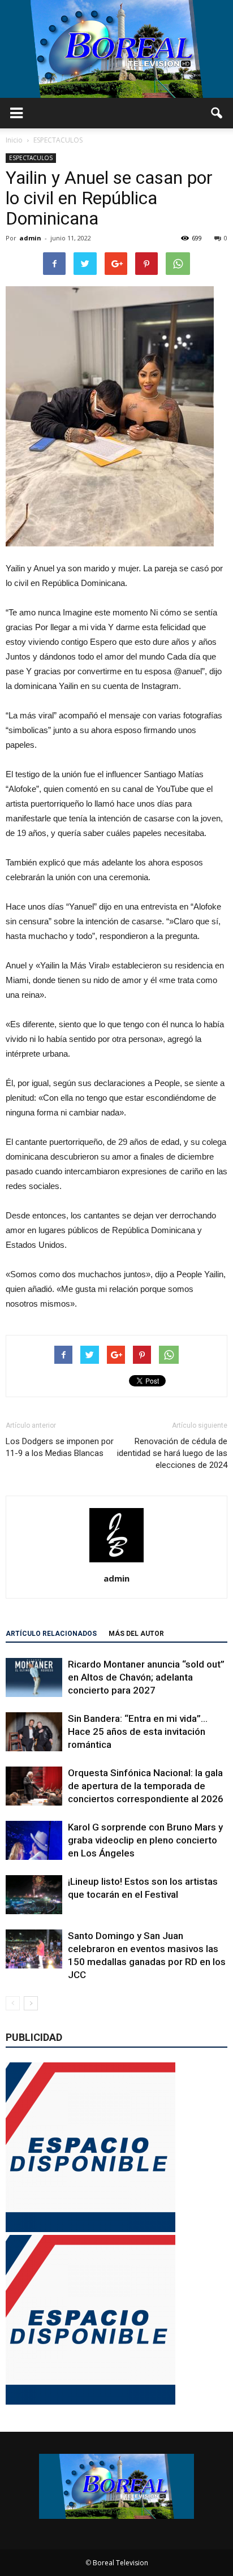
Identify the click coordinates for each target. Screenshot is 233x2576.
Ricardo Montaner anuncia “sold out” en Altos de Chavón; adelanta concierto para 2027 (146, 1677)
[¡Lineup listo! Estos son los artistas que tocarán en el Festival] (34, 1895)
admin (30, 238)
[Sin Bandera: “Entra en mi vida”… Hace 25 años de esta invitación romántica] (34, 1732)
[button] (217, 113)
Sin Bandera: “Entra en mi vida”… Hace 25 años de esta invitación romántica (138, 1731)
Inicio (14, 140)
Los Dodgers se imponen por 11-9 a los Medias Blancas (60, 1447)
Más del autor (136, 1634)
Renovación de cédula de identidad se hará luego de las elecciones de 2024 (172, 1453)
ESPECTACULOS (31, 158)
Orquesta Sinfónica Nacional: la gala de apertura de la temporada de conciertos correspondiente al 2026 (146, 1786)
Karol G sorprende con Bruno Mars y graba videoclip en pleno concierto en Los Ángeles (145, 1840)
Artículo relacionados (51, 1634)
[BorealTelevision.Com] (116, 49)
